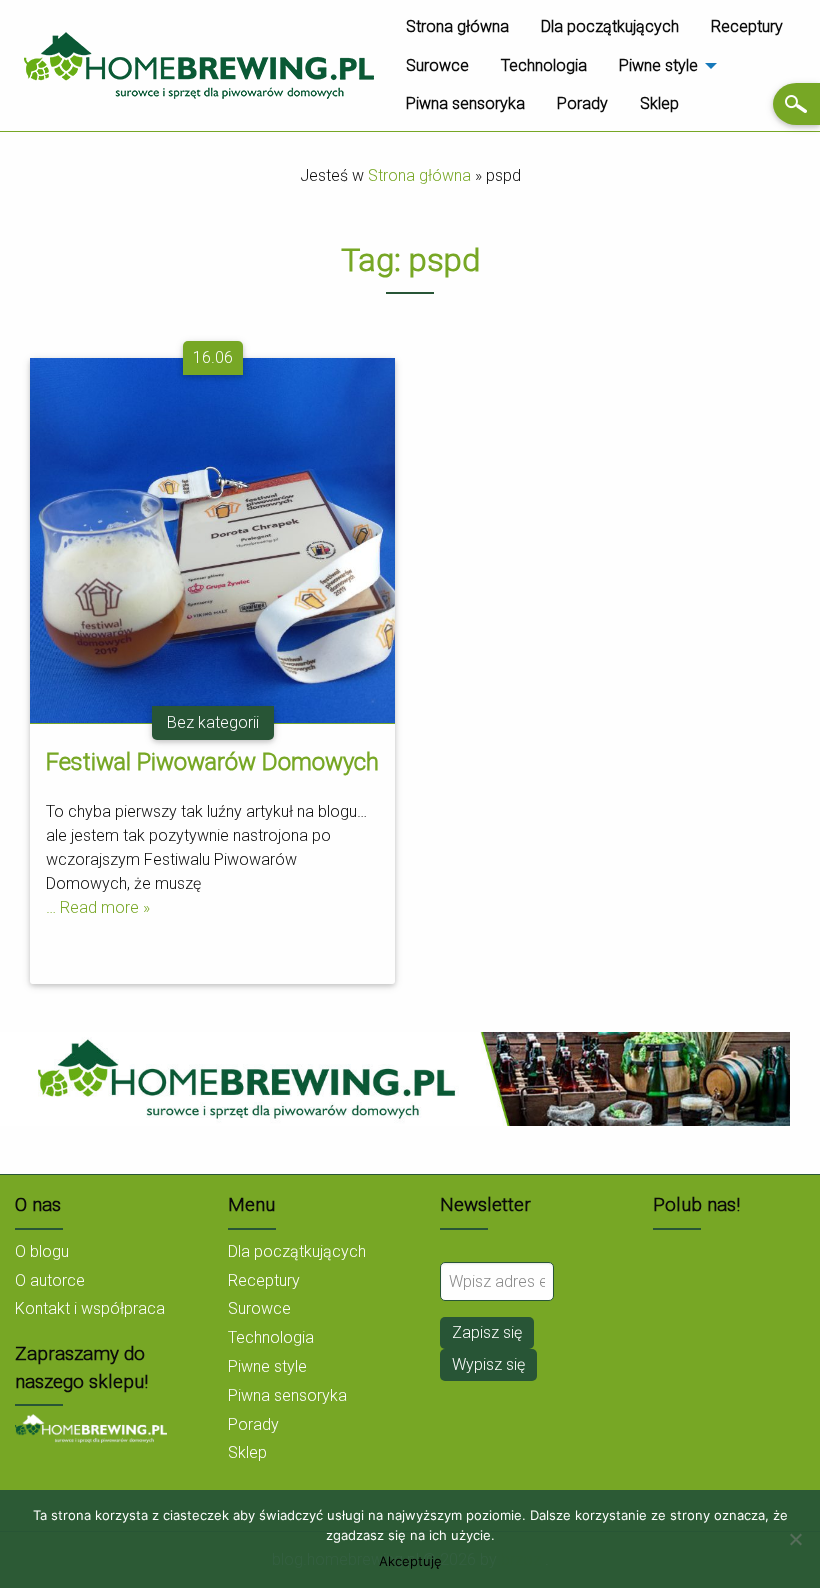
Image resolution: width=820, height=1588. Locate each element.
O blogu (42, 1251)
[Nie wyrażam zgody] (795, 1539)
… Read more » (98, 907)
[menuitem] (457, 27)
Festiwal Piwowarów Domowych (212, 762)
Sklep (659, 103)
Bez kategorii (213, 722)
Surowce (437, 65)
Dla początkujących (610, 26)
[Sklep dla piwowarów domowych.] (91, 1427)
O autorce (50, 1280)
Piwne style (658, 65)
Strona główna (457, 26)
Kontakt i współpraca (90, 1308)
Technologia (544, 65)
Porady (582, 103)
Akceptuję (410, 1561)
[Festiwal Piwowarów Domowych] (212, 539)
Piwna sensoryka (465, 103)
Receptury (747, 26)
